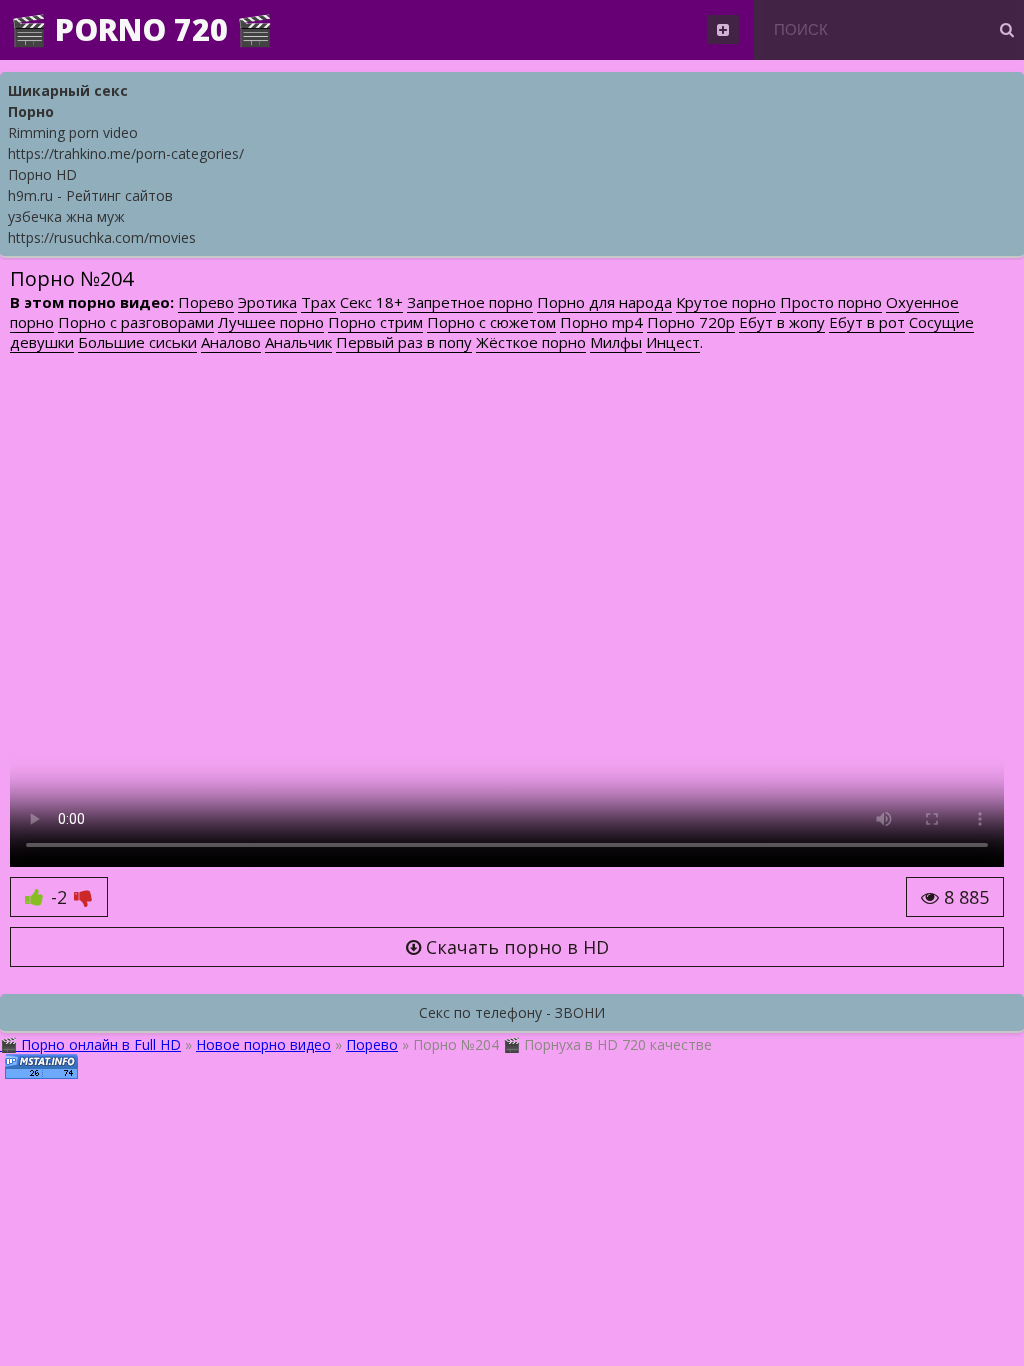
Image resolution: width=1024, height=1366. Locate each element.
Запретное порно (470, 302)
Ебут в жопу (782, 322)
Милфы (616, 342)
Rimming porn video (73, 132)
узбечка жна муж (66, 216)
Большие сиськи (137, 342)
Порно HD (42, 174)
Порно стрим (375, 322)
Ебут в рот (867, 322)
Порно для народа (604, 302)
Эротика (267, 302)
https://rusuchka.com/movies (102, 237)
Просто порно (831, 302)
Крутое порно (726, 302)
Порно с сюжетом (491, 322)
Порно (31, 111)
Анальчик (298, 342)
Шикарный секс (68, 90)
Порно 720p (691, 322)
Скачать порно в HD (515, 947)
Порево (206, 302)
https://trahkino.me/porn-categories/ (126, 153)
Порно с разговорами (136, 322)
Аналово (231, 342)
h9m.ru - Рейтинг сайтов (90, 195)
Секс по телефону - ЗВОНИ (512, 1012)
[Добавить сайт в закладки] (723, 29)
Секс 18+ (371, 302)
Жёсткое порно (531, 342)
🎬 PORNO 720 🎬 (141, 29)
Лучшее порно (271, 322)
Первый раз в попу (404, 342)
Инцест (673, 342)
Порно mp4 (601, 322)
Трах (318, 302)
